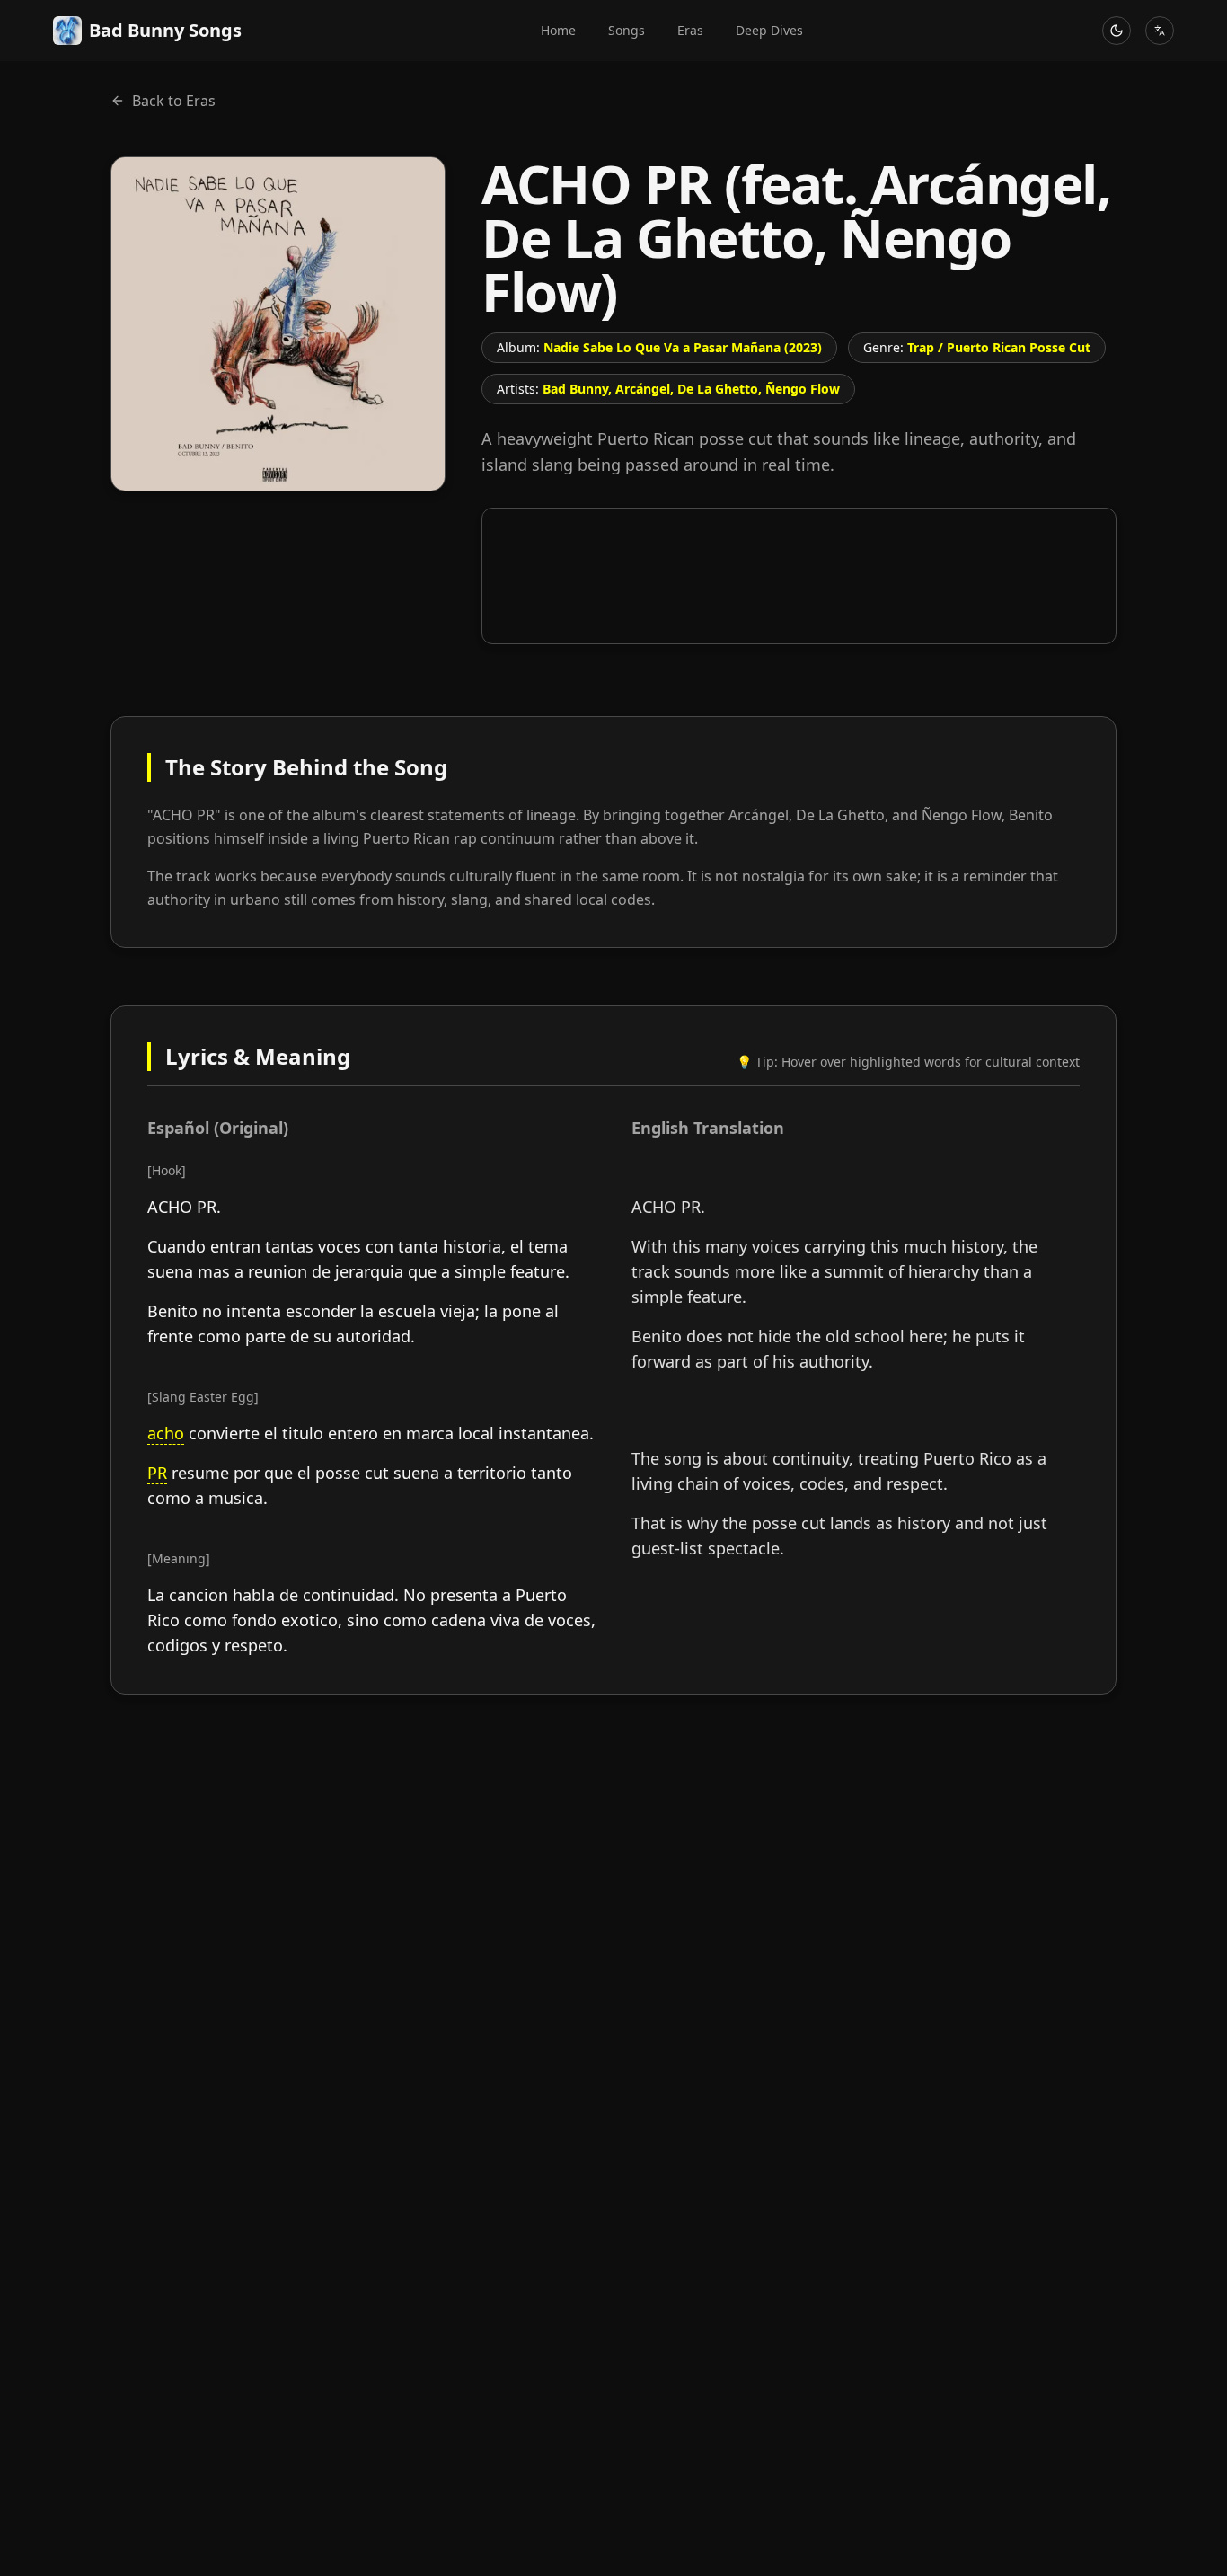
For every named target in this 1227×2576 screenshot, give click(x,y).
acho (166, 1433)
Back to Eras (174, 101)
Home (558, 30)
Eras (690, 30)
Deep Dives (769, 30)
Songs (627, 30)
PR (157, 1473)
